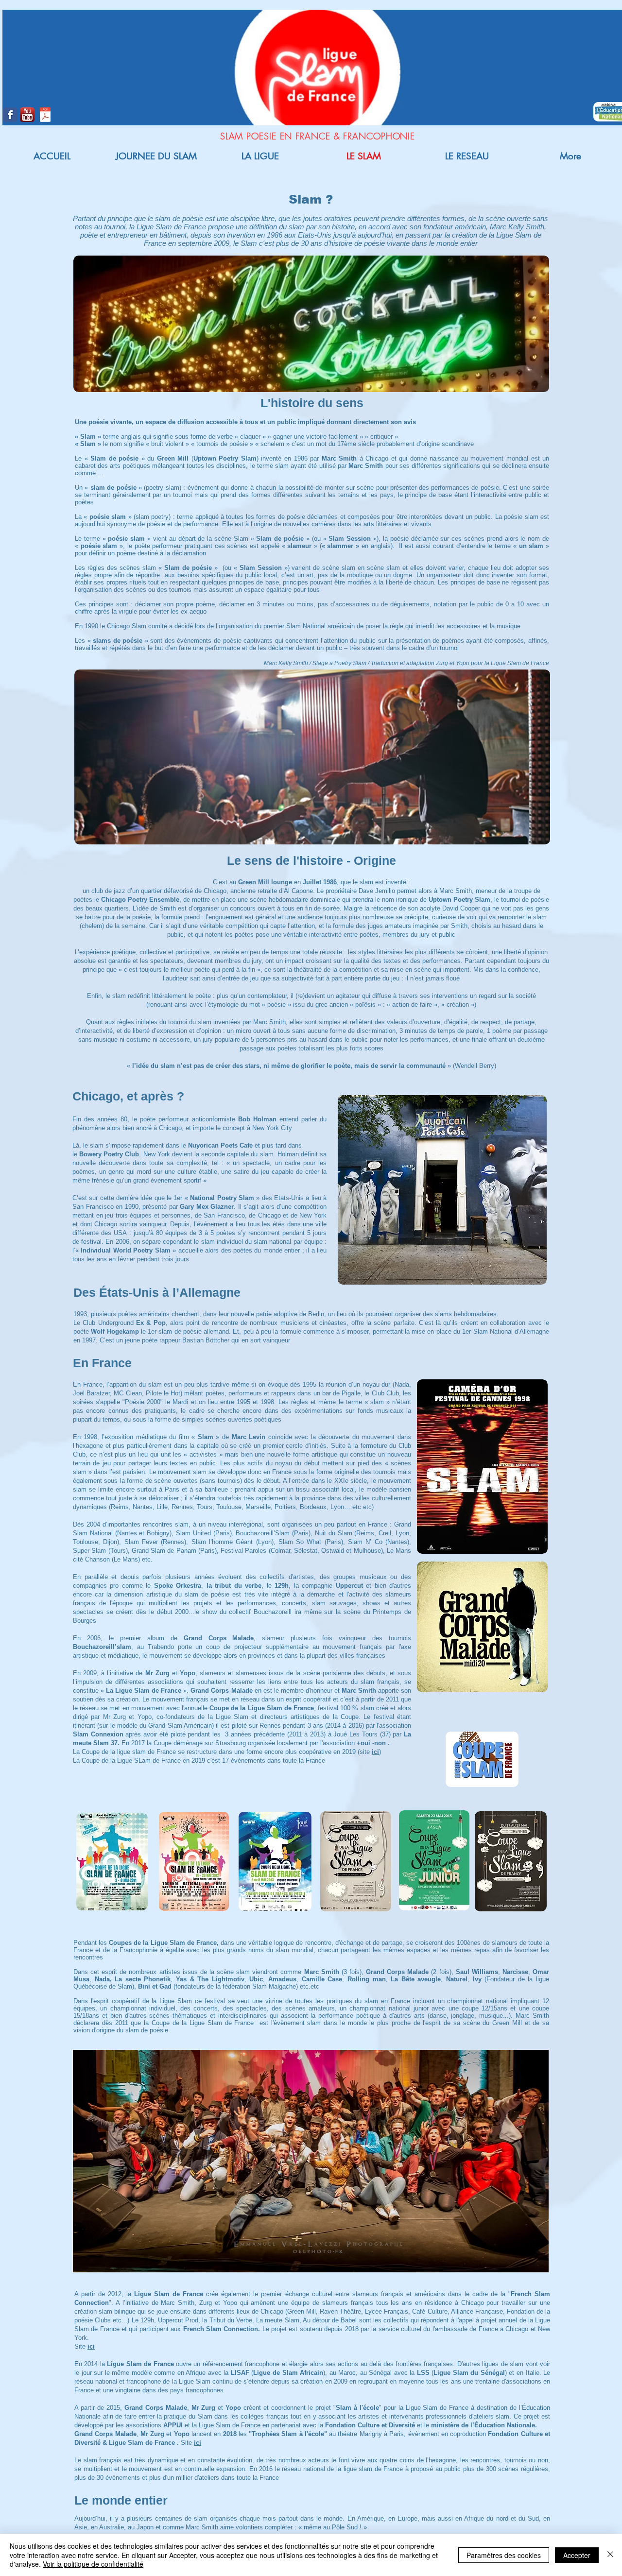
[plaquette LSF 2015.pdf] (45, 116)
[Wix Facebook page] (10, 115)
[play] (525, 2264)
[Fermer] (610, 2555)
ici (198, 2443)
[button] (311, 2161)
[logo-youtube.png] (27, 115)
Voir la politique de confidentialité (93, 2564)
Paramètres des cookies (504, 2555)
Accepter (577, 2555)
